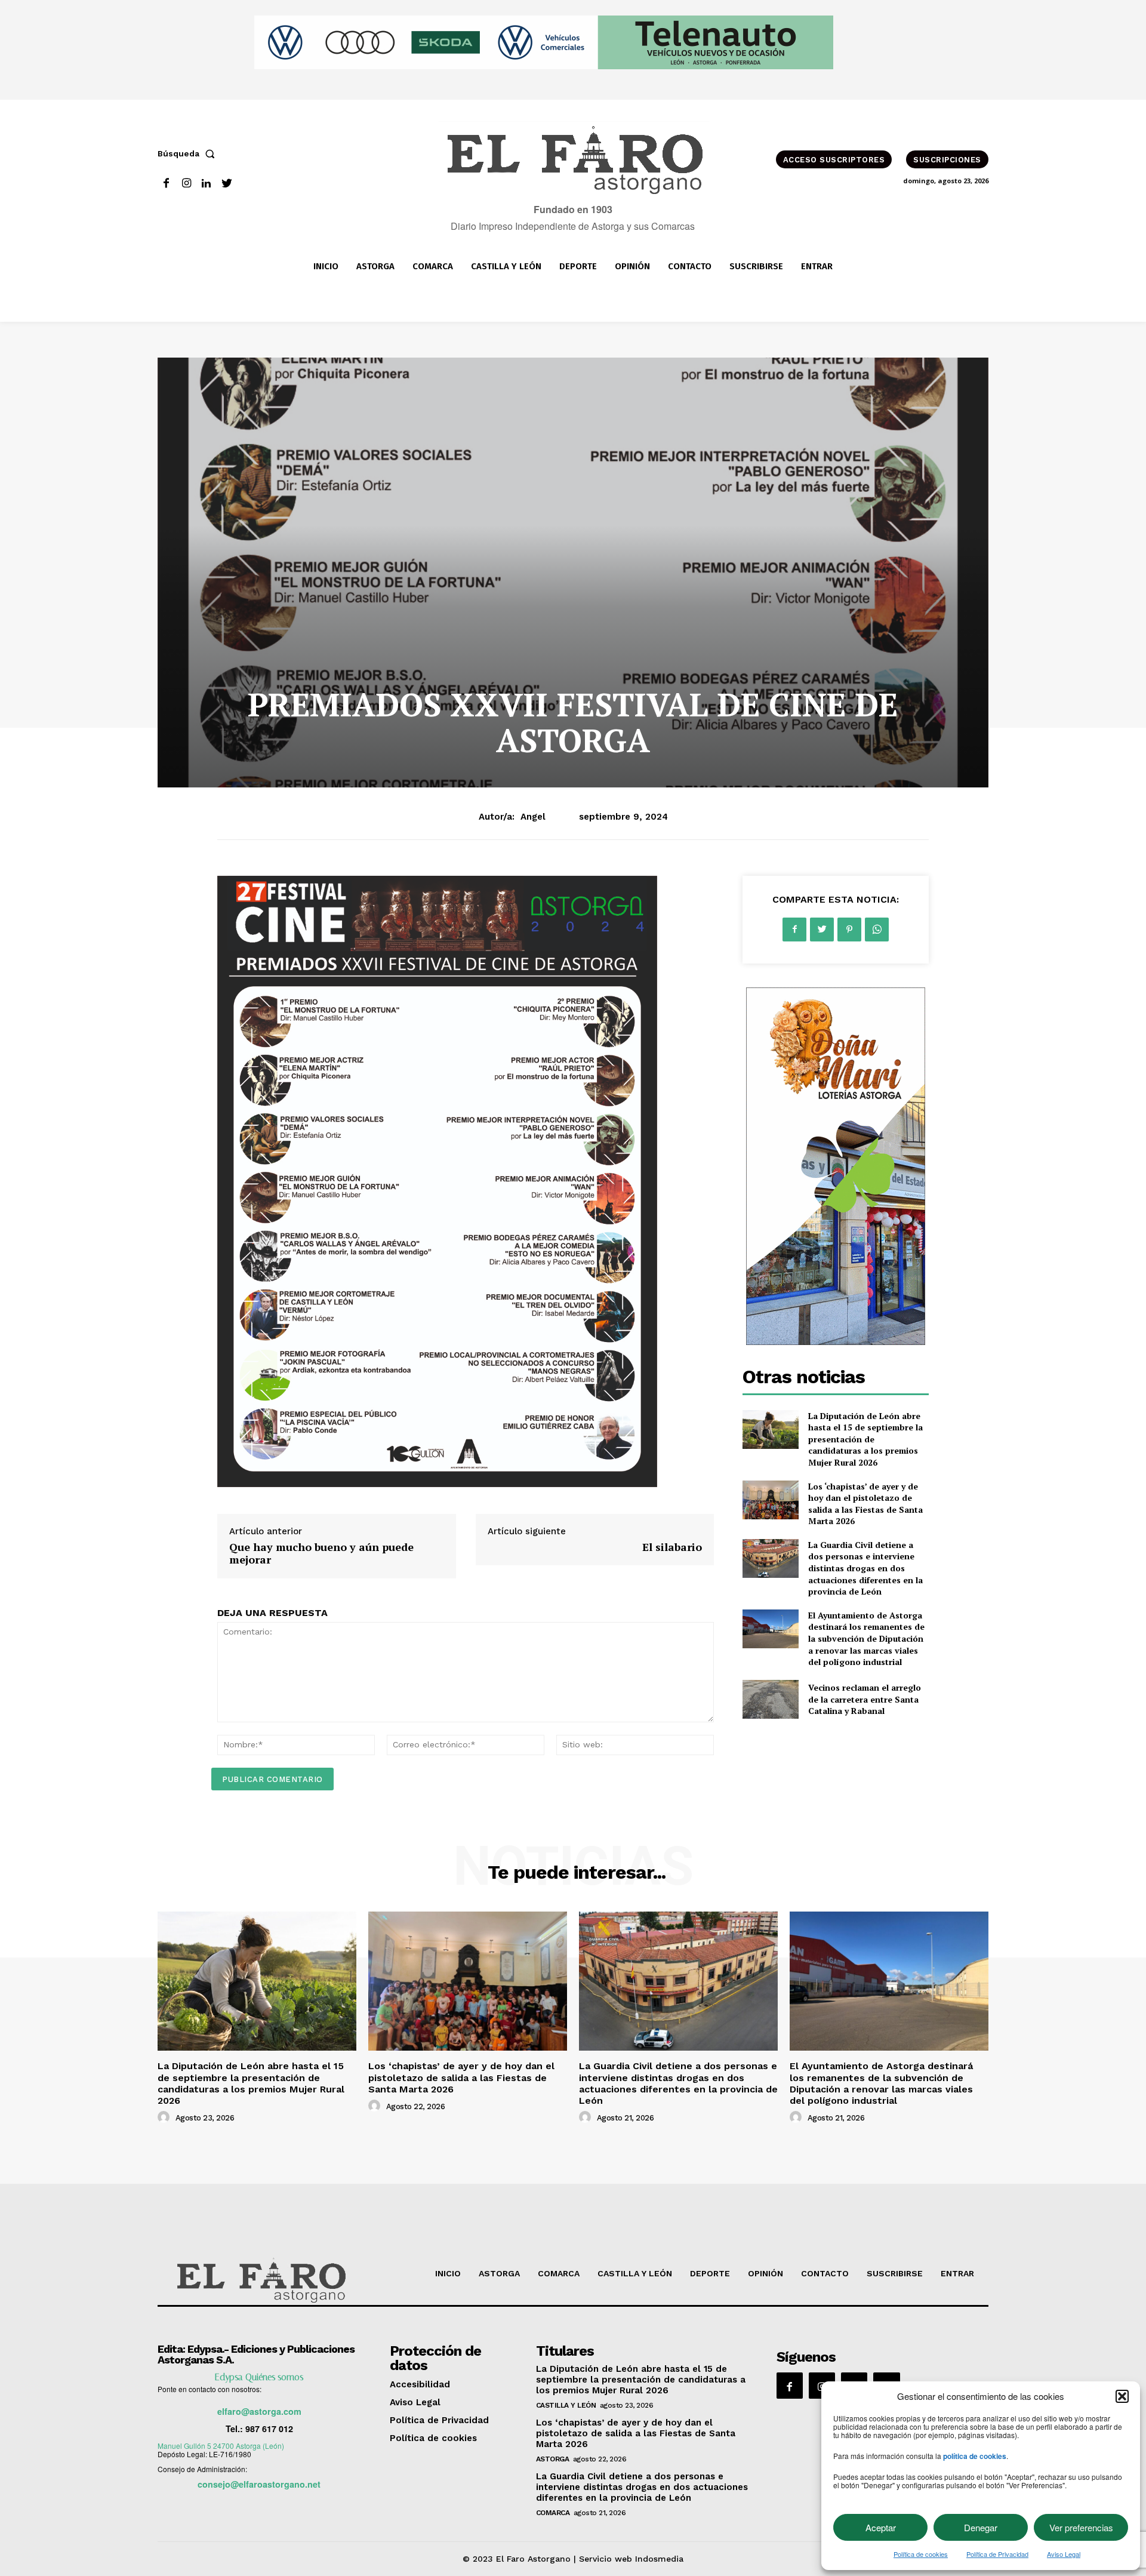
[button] (1122, 2396)
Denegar (981, 2527)
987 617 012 (269, 2429)
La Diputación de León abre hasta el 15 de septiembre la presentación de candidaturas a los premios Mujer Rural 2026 (865, 1439)
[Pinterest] (849, 930)
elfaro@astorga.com (259, 2411)
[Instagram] (187, 184)
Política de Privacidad (997, 2554)
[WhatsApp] (877, 930)
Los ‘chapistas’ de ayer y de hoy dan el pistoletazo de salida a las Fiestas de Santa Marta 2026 (865, 1504)
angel (533, 817)
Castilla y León (566, 2405)
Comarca (553, 2513)
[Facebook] (166, 184)
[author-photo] (165, 2118)
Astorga (553, 2459)
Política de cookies (921, 2554)
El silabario (672, 1547)
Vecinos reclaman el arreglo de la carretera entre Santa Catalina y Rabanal (865, 1699)
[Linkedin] (207, 184)
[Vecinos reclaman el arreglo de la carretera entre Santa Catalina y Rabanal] (770, 1699)
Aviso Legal (1064, 2554)
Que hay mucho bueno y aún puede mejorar (321, 1553)
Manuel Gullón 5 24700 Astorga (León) (221, 2446)
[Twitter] (227, 184)
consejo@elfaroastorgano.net (259, 2484)
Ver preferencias (1081, 2527)
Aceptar (881, 2527)
